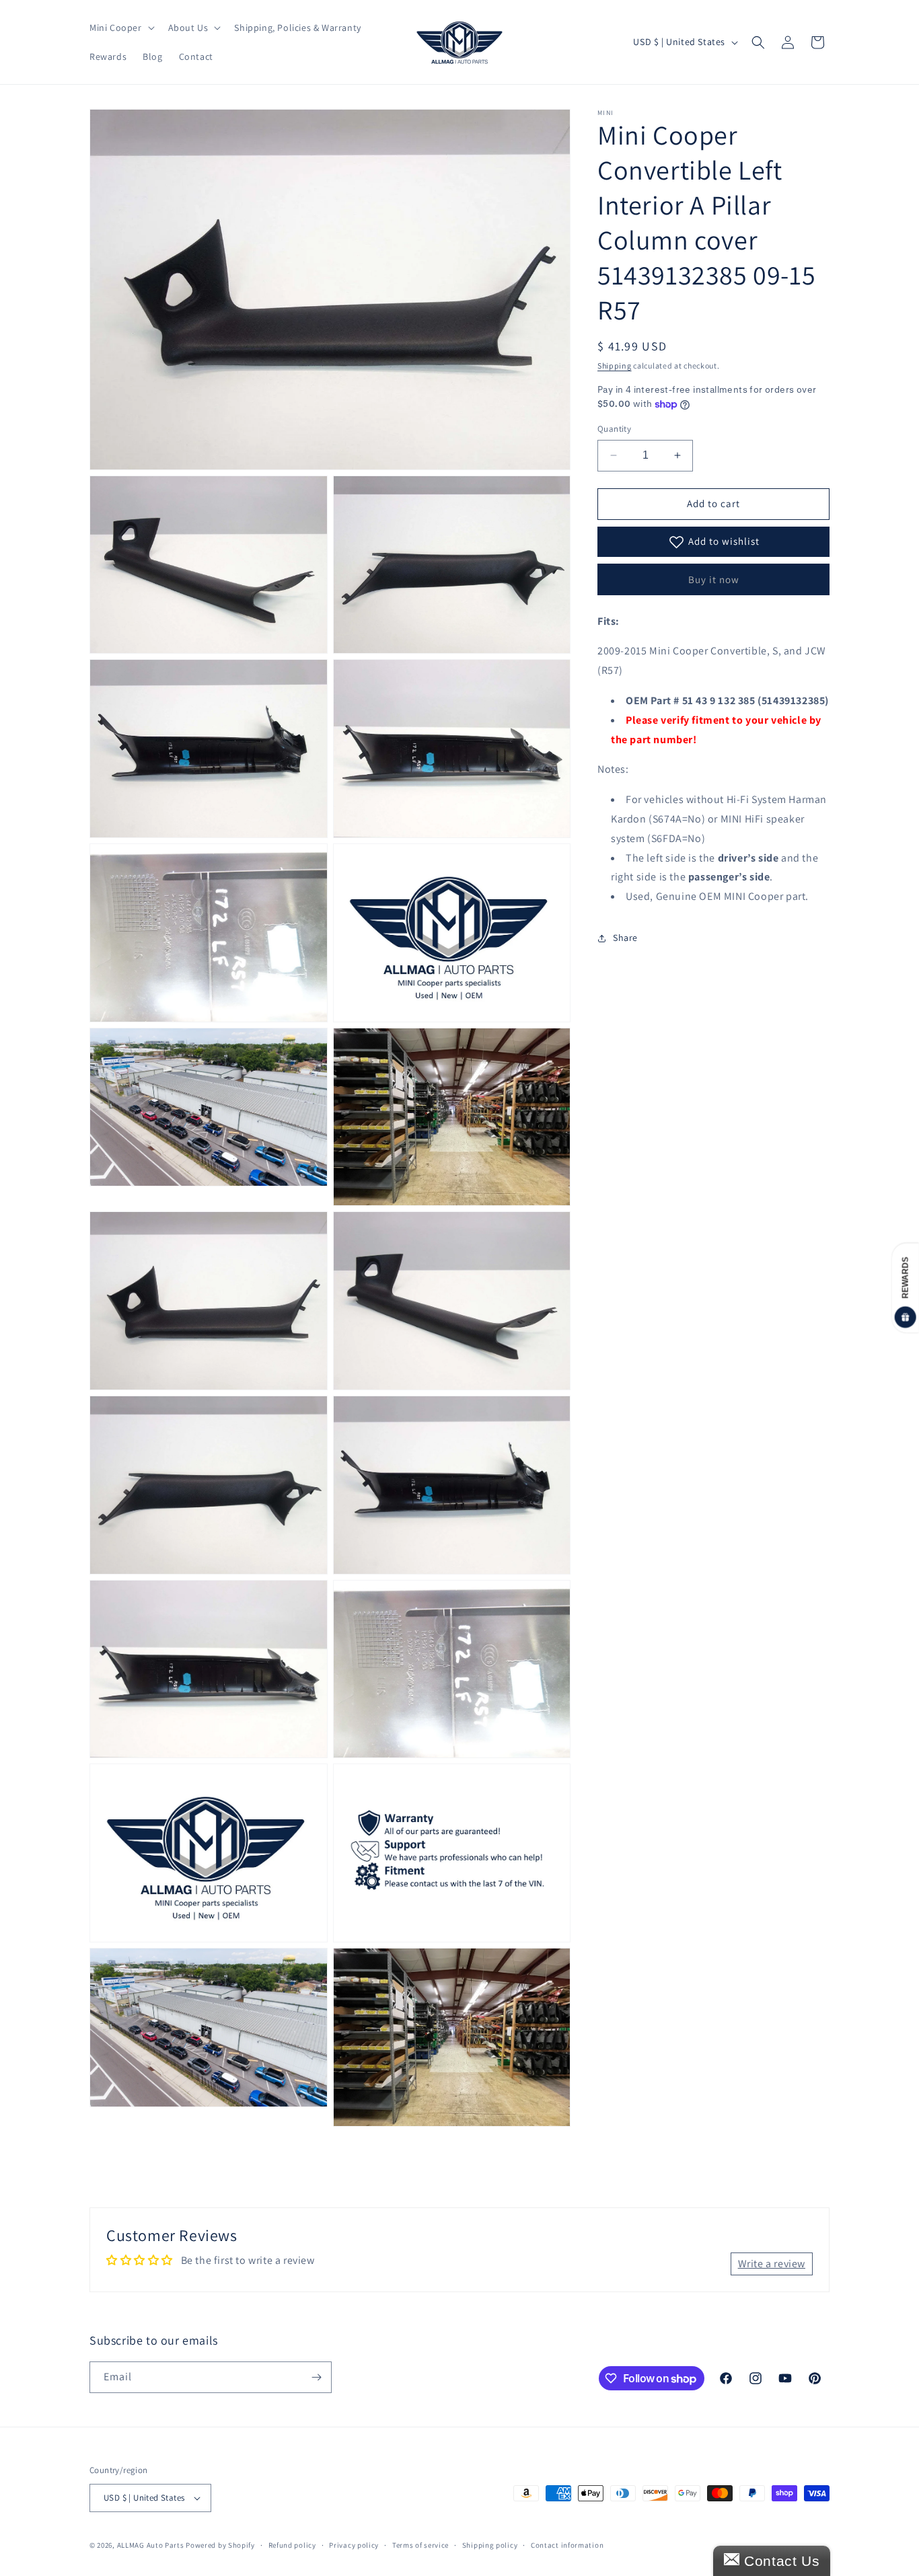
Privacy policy (354, 2545)
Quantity (614, 429)
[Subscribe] (316, 2377)
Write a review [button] (772, 2264)
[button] (121, 28)
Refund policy (292, 2545)
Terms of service (420, 2545)
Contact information (567, 2545)
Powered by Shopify (220, 2545)
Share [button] (625, 938)
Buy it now (714, 579)
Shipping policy (490, 2545)
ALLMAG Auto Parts (151, 2545)
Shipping (615, 366)
